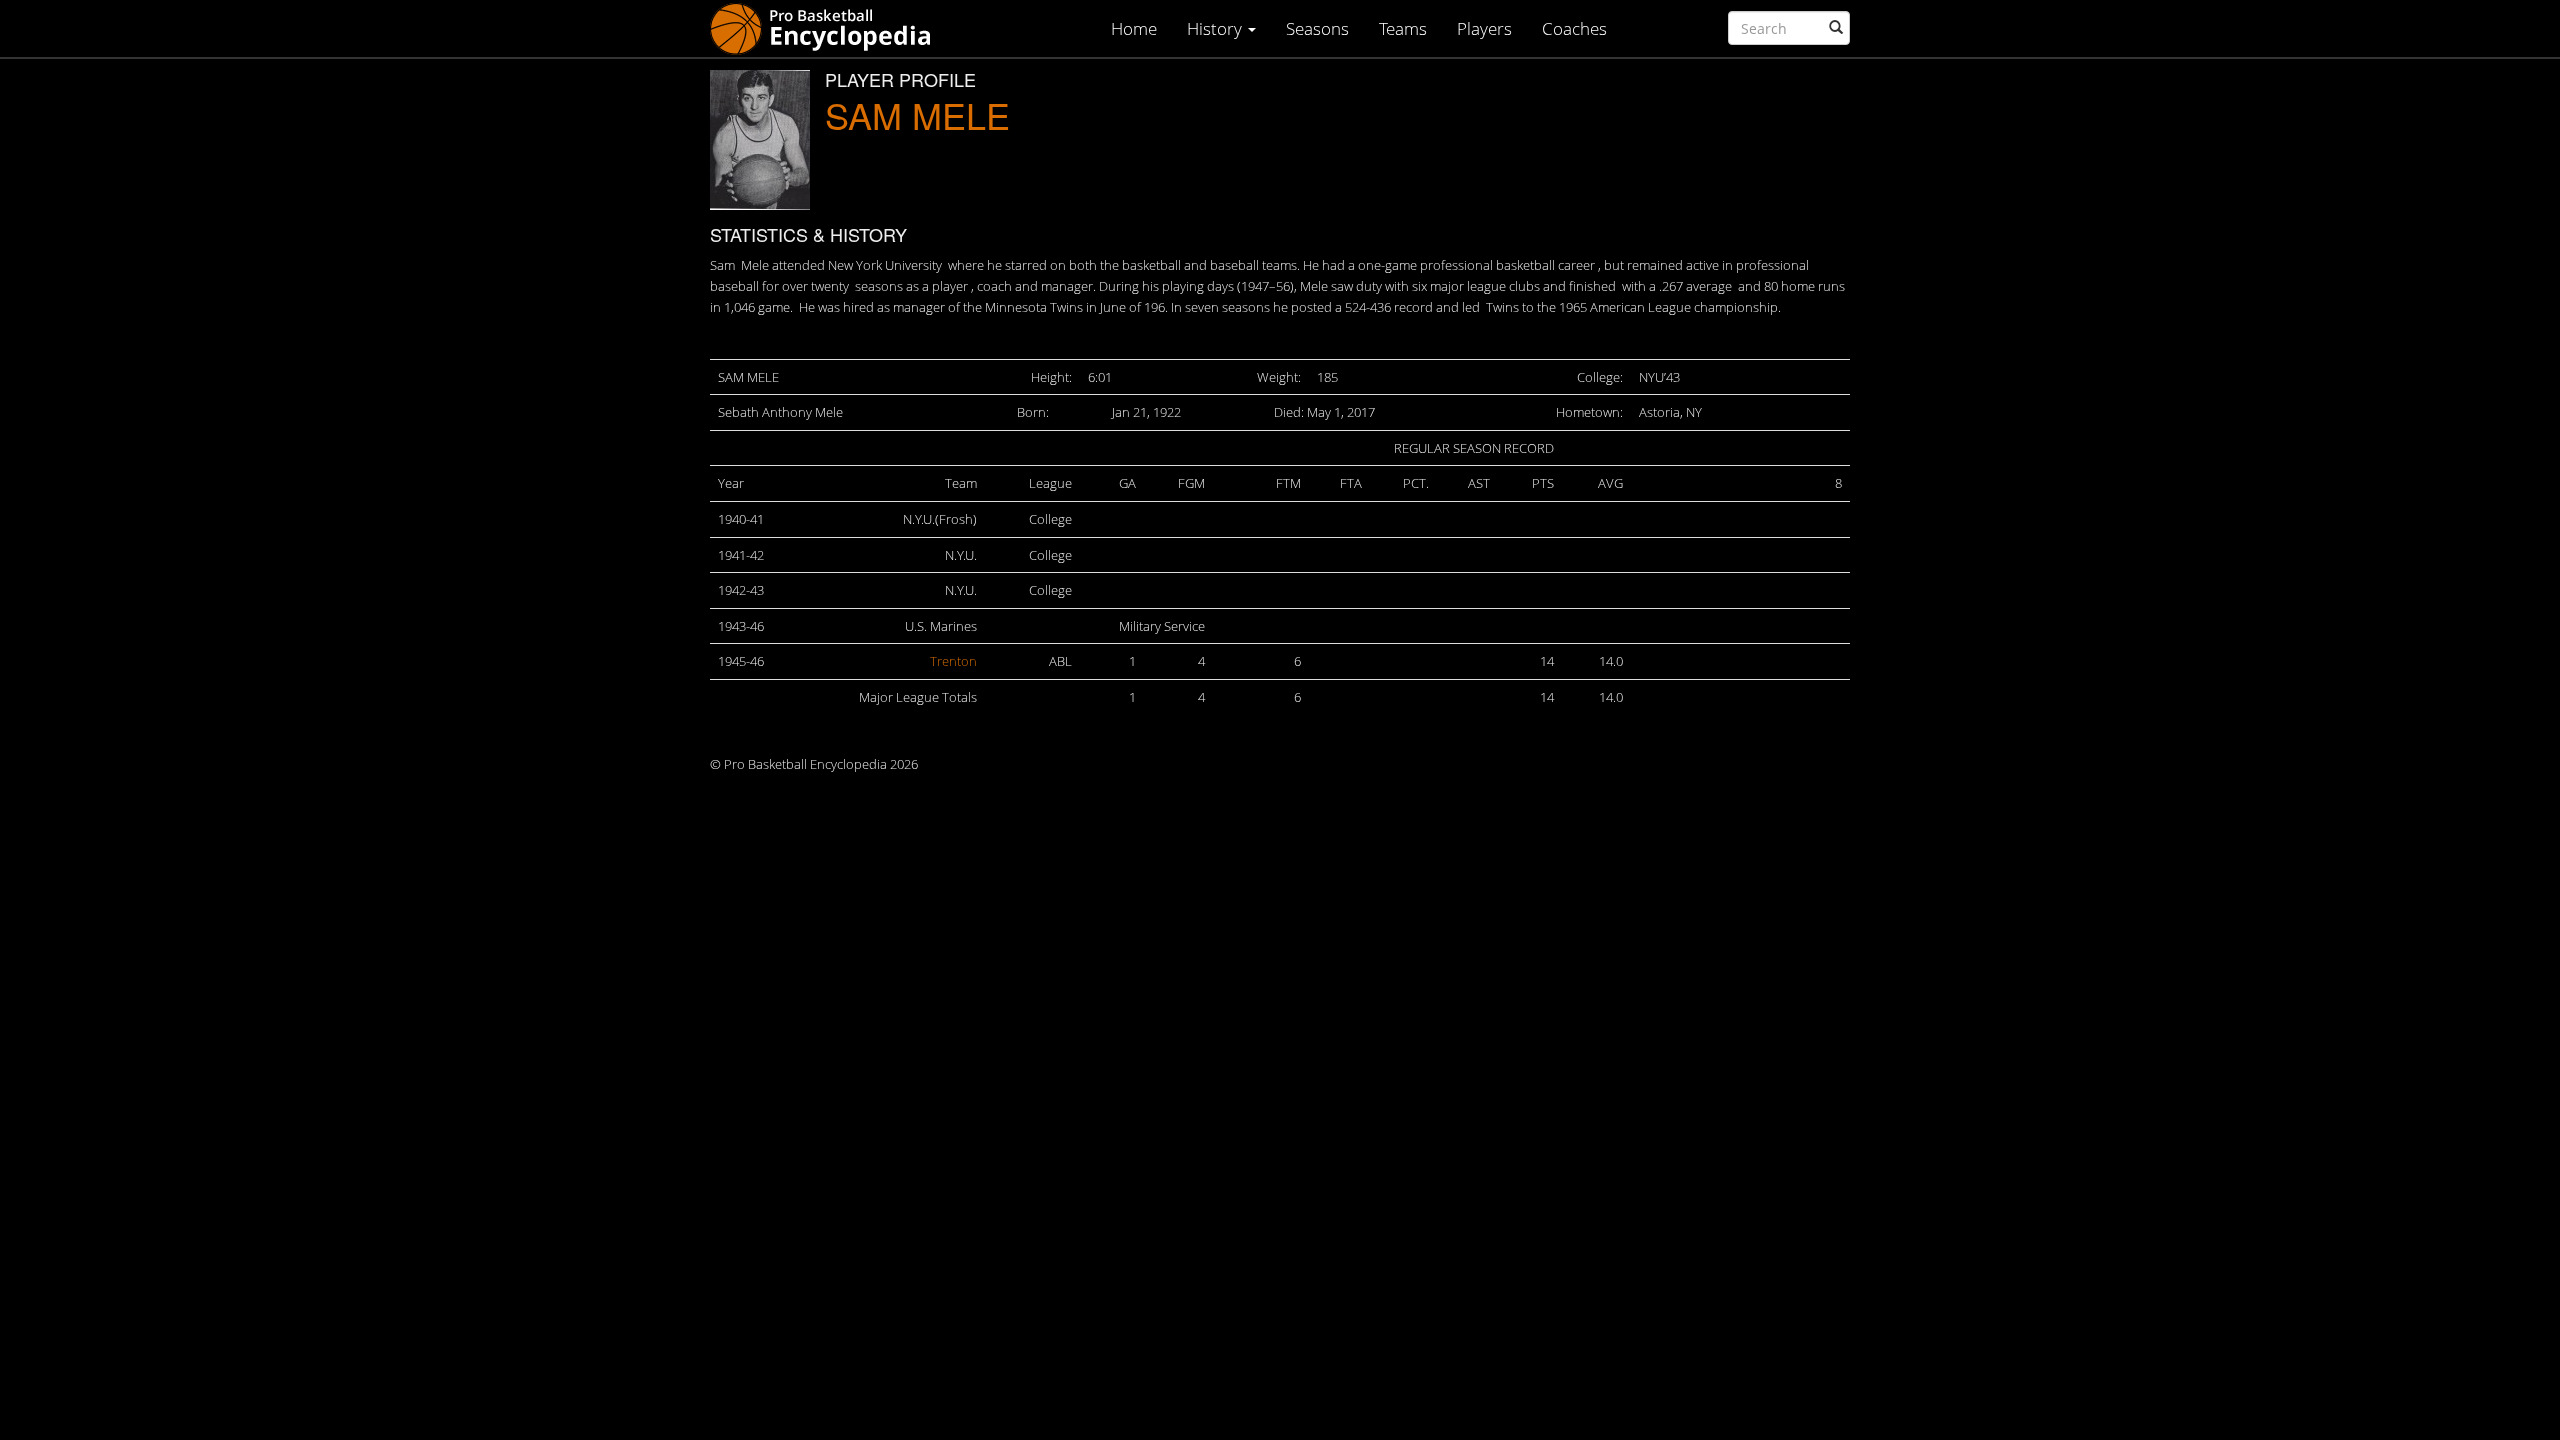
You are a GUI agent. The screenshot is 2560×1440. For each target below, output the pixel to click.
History (1216, 28)
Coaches (1574, 28)
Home (1134, 28)
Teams (1403, 28)
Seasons (1317, 28)
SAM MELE (917, 114)
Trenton (953, 661)
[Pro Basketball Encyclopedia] (828, 27)
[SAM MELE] (760, 140)
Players (1484, 28)
